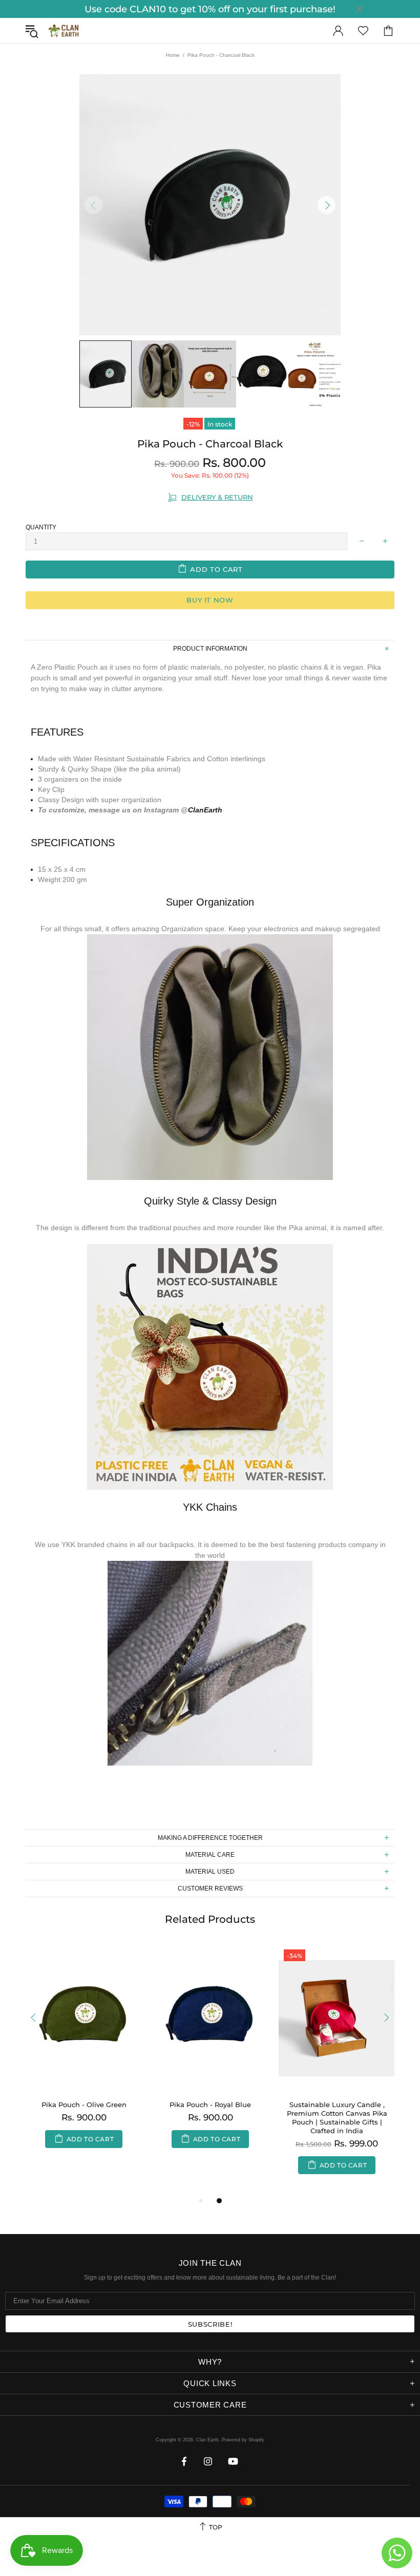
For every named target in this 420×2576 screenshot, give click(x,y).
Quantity (41, 527)
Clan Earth (64, 31)
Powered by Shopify (243, 2440)
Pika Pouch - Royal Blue (210, 2105)
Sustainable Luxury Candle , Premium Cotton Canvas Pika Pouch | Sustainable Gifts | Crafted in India (337, 2118)
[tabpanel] (210, 2057)
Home (173, 55)
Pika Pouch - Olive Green (84, 2105)
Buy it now (210, 600)
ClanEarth (205, 810)
